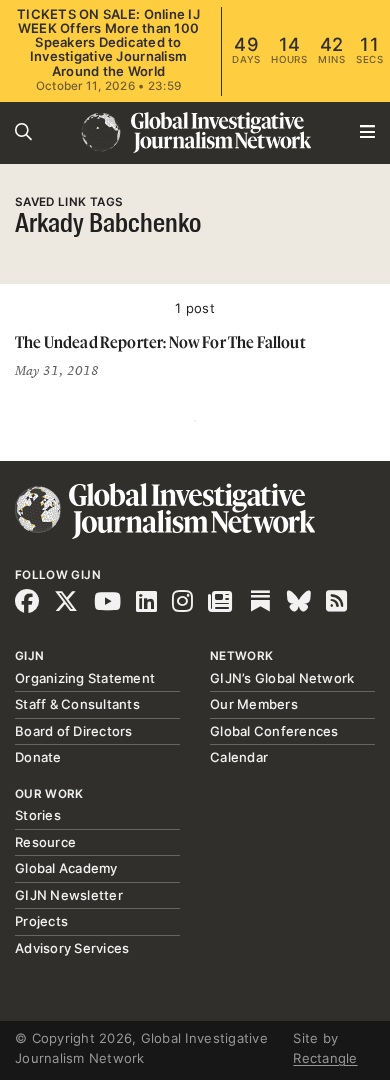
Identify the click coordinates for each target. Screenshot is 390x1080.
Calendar (239, 757)
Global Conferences (274, 731)
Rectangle (325, 1058)
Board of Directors (74, 731)
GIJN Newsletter (69, 895)
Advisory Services (72, 948)
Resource (45, 842)
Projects (41, 921)
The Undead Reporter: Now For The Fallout (160, 342)
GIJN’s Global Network (282, 678)
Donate (38, 757)
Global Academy (66, 868)
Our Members (254, 704)
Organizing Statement (85, 678)
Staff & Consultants (77, 704)
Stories (38, 815)
